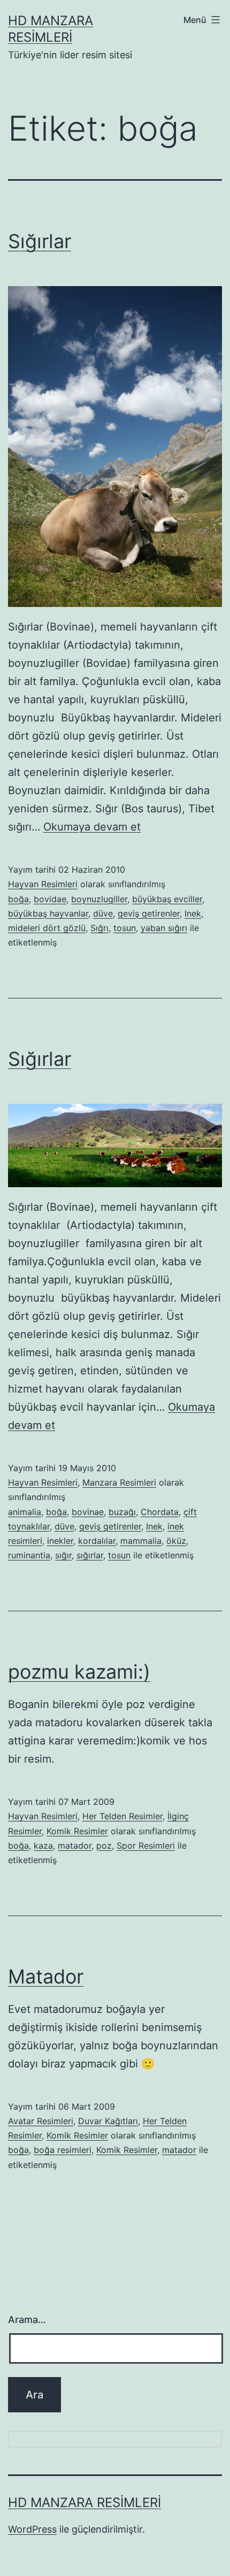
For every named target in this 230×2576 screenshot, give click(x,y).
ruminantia (29, 1555)
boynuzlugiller (99, 899)
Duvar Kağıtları (108, 2121)
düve (103, 913)
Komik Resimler (77, 1831)
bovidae (50, 899)
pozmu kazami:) (79, 1672)
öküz (176, 1541)
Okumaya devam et (92, 827)
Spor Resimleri (146, 1846)
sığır (63, 1555)
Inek (193, 913)
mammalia (141, 1541)
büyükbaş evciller (167, 899)
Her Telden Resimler (122, 1816)
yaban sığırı (164, 928)
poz (104, 1846)
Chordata (160, 1512)
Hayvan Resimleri (43, 884)
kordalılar (97, 1541)
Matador (46, 1977)
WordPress (32, 2529)
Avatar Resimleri (41, 2121)
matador (75, 1846)
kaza (43, 1846)
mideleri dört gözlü (47, 928)
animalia (25, 1512)
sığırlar (90, 1555)
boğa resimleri (63, 2150)
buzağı (122, 1512)
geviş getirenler (149, 913)
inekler (60, 1541)
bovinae (88, 1512)
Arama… (27, 2320)
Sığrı (99, 928)
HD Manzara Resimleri (85, 2502)
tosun (125, 928)
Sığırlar (40, 241)
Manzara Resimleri (119, 1482)
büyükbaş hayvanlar (48, 913)
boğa (18, 899)
